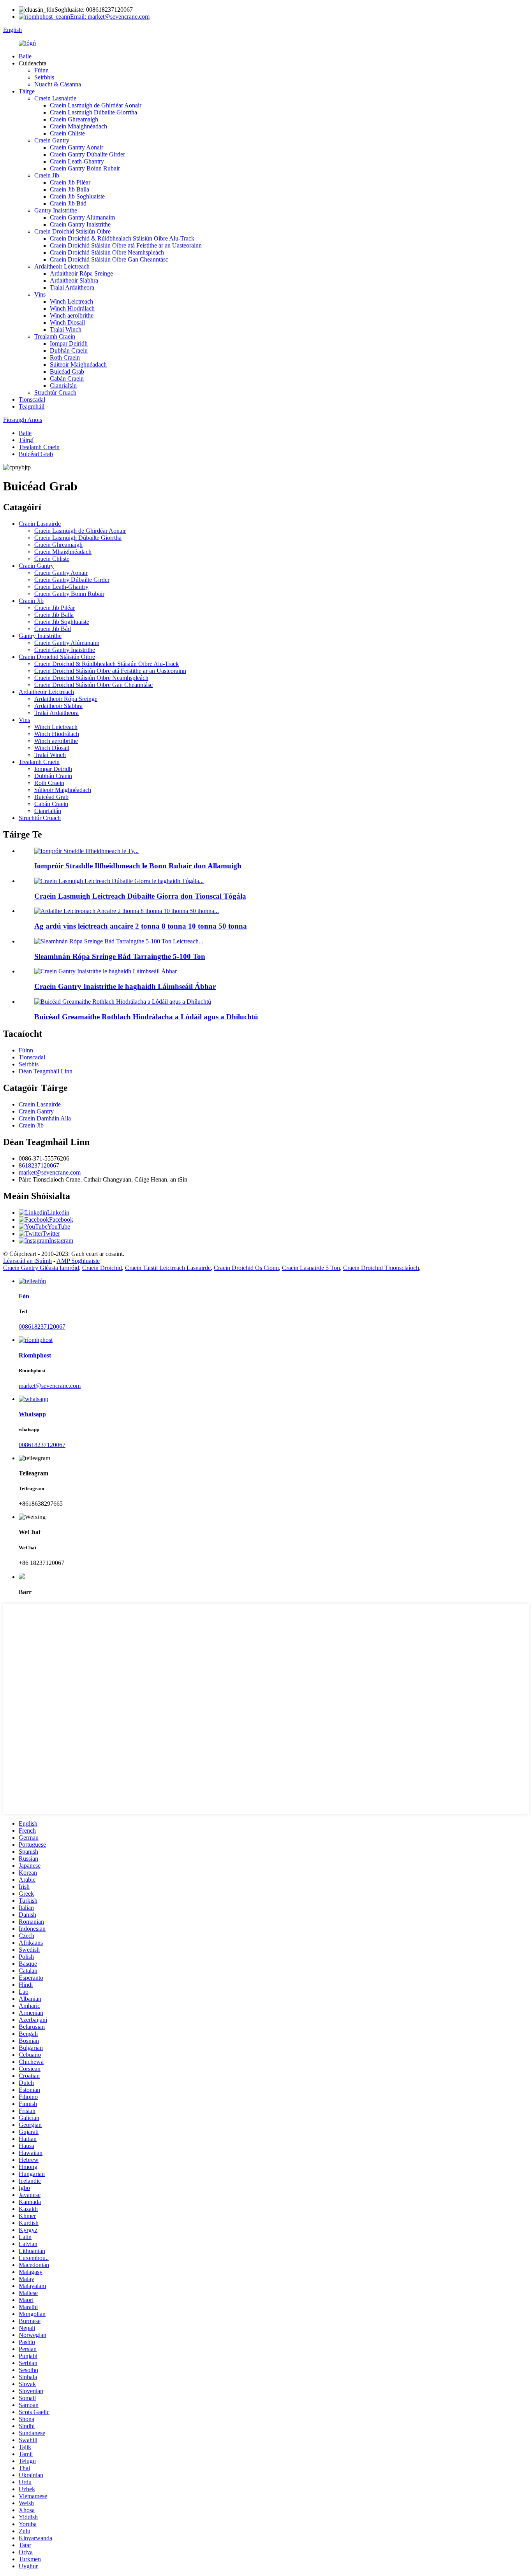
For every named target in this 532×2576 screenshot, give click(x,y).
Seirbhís (44, 77)
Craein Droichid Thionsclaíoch (381, 1268)
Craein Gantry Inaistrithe (80, 224)
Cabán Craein (67, 378)
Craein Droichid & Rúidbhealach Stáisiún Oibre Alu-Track (122, 238)
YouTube (59, 1227)
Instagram (61, 1241)
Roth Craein (65, 357)
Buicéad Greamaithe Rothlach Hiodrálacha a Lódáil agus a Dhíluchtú (146, 1017)
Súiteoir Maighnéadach (78, 364)
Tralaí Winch (66, 329)
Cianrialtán (63, 385)
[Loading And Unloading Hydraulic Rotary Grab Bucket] (123, 1002)
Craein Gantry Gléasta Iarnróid (41, 1268)
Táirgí (26, 440)
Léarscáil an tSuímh (27, 1261)
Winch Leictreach (71, 301)
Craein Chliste (67, 133)
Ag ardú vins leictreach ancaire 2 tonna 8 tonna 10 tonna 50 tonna (141, 926)
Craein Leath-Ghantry (77, 161)
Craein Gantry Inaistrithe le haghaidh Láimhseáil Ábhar (125, 986)
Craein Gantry (52, 140)
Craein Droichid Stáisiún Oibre (72, 231)
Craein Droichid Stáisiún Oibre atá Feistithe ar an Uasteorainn (126, 245)
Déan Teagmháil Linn (46, 1071)
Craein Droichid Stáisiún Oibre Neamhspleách (107, 252)
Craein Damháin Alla (45, 1118)
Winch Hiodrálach (72, 308)
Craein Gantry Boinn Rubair (85, 168)
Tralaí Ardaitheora (72, 287)
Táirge (27, 91)
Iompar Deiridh (69, 343)
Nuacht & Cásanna (58, 84)
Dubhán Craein (69, 350)
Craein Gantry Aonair (77, 147)
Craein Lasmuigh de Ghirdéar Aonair (96, 105)
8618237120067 (39, 1165)
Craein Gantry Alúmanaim (82, 217)
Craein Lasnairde (55, 98)
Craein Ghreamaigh (74, 119)
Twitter (51, 1234)
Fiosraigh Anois (23, 420)
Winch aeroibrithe (72, 315)
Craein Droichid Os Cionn (246, 1268)
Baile (25, 56)
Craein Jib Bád (68, 203)
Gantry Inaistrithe (56, 210)
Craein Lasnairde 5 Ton (311, 1268)
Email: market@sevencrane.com (110, 17)
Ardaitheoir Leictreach (62, 266)
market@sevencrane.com (50, 1172)
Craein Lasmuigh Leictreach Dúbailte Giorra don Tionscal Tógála (140, 896)
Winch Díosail (67, 322)
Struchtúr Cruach (55, 392)
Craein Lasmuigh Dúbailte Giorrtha (93, 112)
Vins (40, 294)
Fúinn (41, 70)
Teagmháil (32, 407)
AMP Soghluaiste (78, 1261)
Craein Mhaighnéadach (78, 126)
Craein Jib (47, 175)
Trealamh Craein (55, 336)
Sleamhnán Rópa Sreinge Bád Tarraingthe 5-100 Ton (120, 956)
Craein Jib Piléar (70, 182)
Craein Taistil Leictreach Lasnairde (168, 1268)
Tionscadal (32, 399)
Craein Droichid (102, 1268)
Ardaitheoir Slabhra (74, 280)
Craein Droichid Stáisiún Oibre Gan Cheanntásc (109, 259)
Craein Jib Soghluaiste (77, 196)
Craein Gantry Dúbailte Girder (87, 154)
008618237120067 (42, 1327)
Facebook (61, 1220)
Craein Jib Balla (70, 189)
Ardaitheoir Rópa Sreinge (81, 273)
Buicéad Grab (67, 371)
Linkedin (58, 1212)
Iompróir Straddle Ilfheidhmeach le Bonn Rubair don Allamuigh (138, 866)
